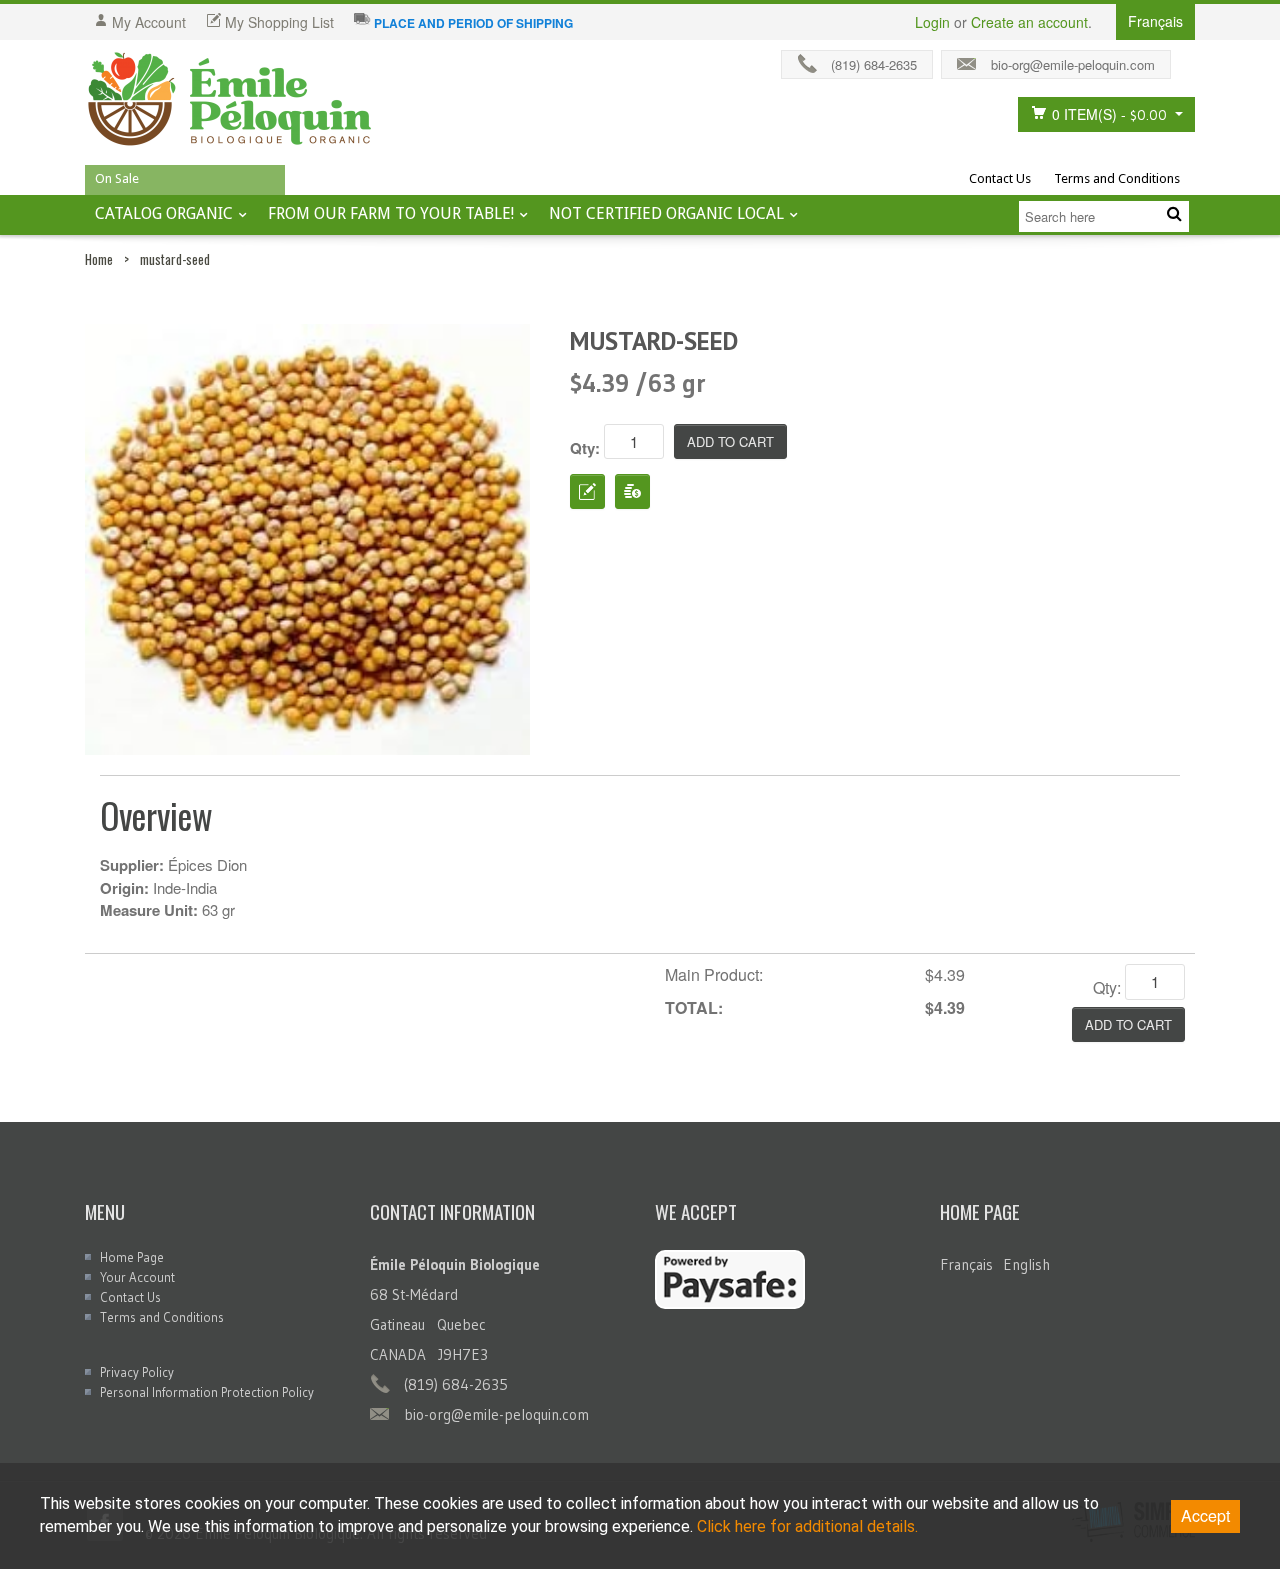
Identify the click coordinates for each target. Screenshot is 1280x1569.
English (1026, 1264)
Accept (1205, 1515)
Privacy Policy (137, 1372)
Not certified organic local (666, 213)
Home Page (132, 1257)
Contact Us (1000, 178)
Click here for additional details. (807, 1526)
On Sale (117, 178)
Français (966, 1264)
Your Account (137, 1277)
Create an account (1029, 22)
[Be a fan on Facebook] (1188, 60)
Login (932, 22)
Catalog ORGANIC (164, 213)
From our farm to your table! (391, 213)
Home (99, 259)
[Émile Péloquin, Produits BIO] (230, 100)
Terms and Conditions (1117, 178)
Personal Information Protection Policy (207, 1392)
